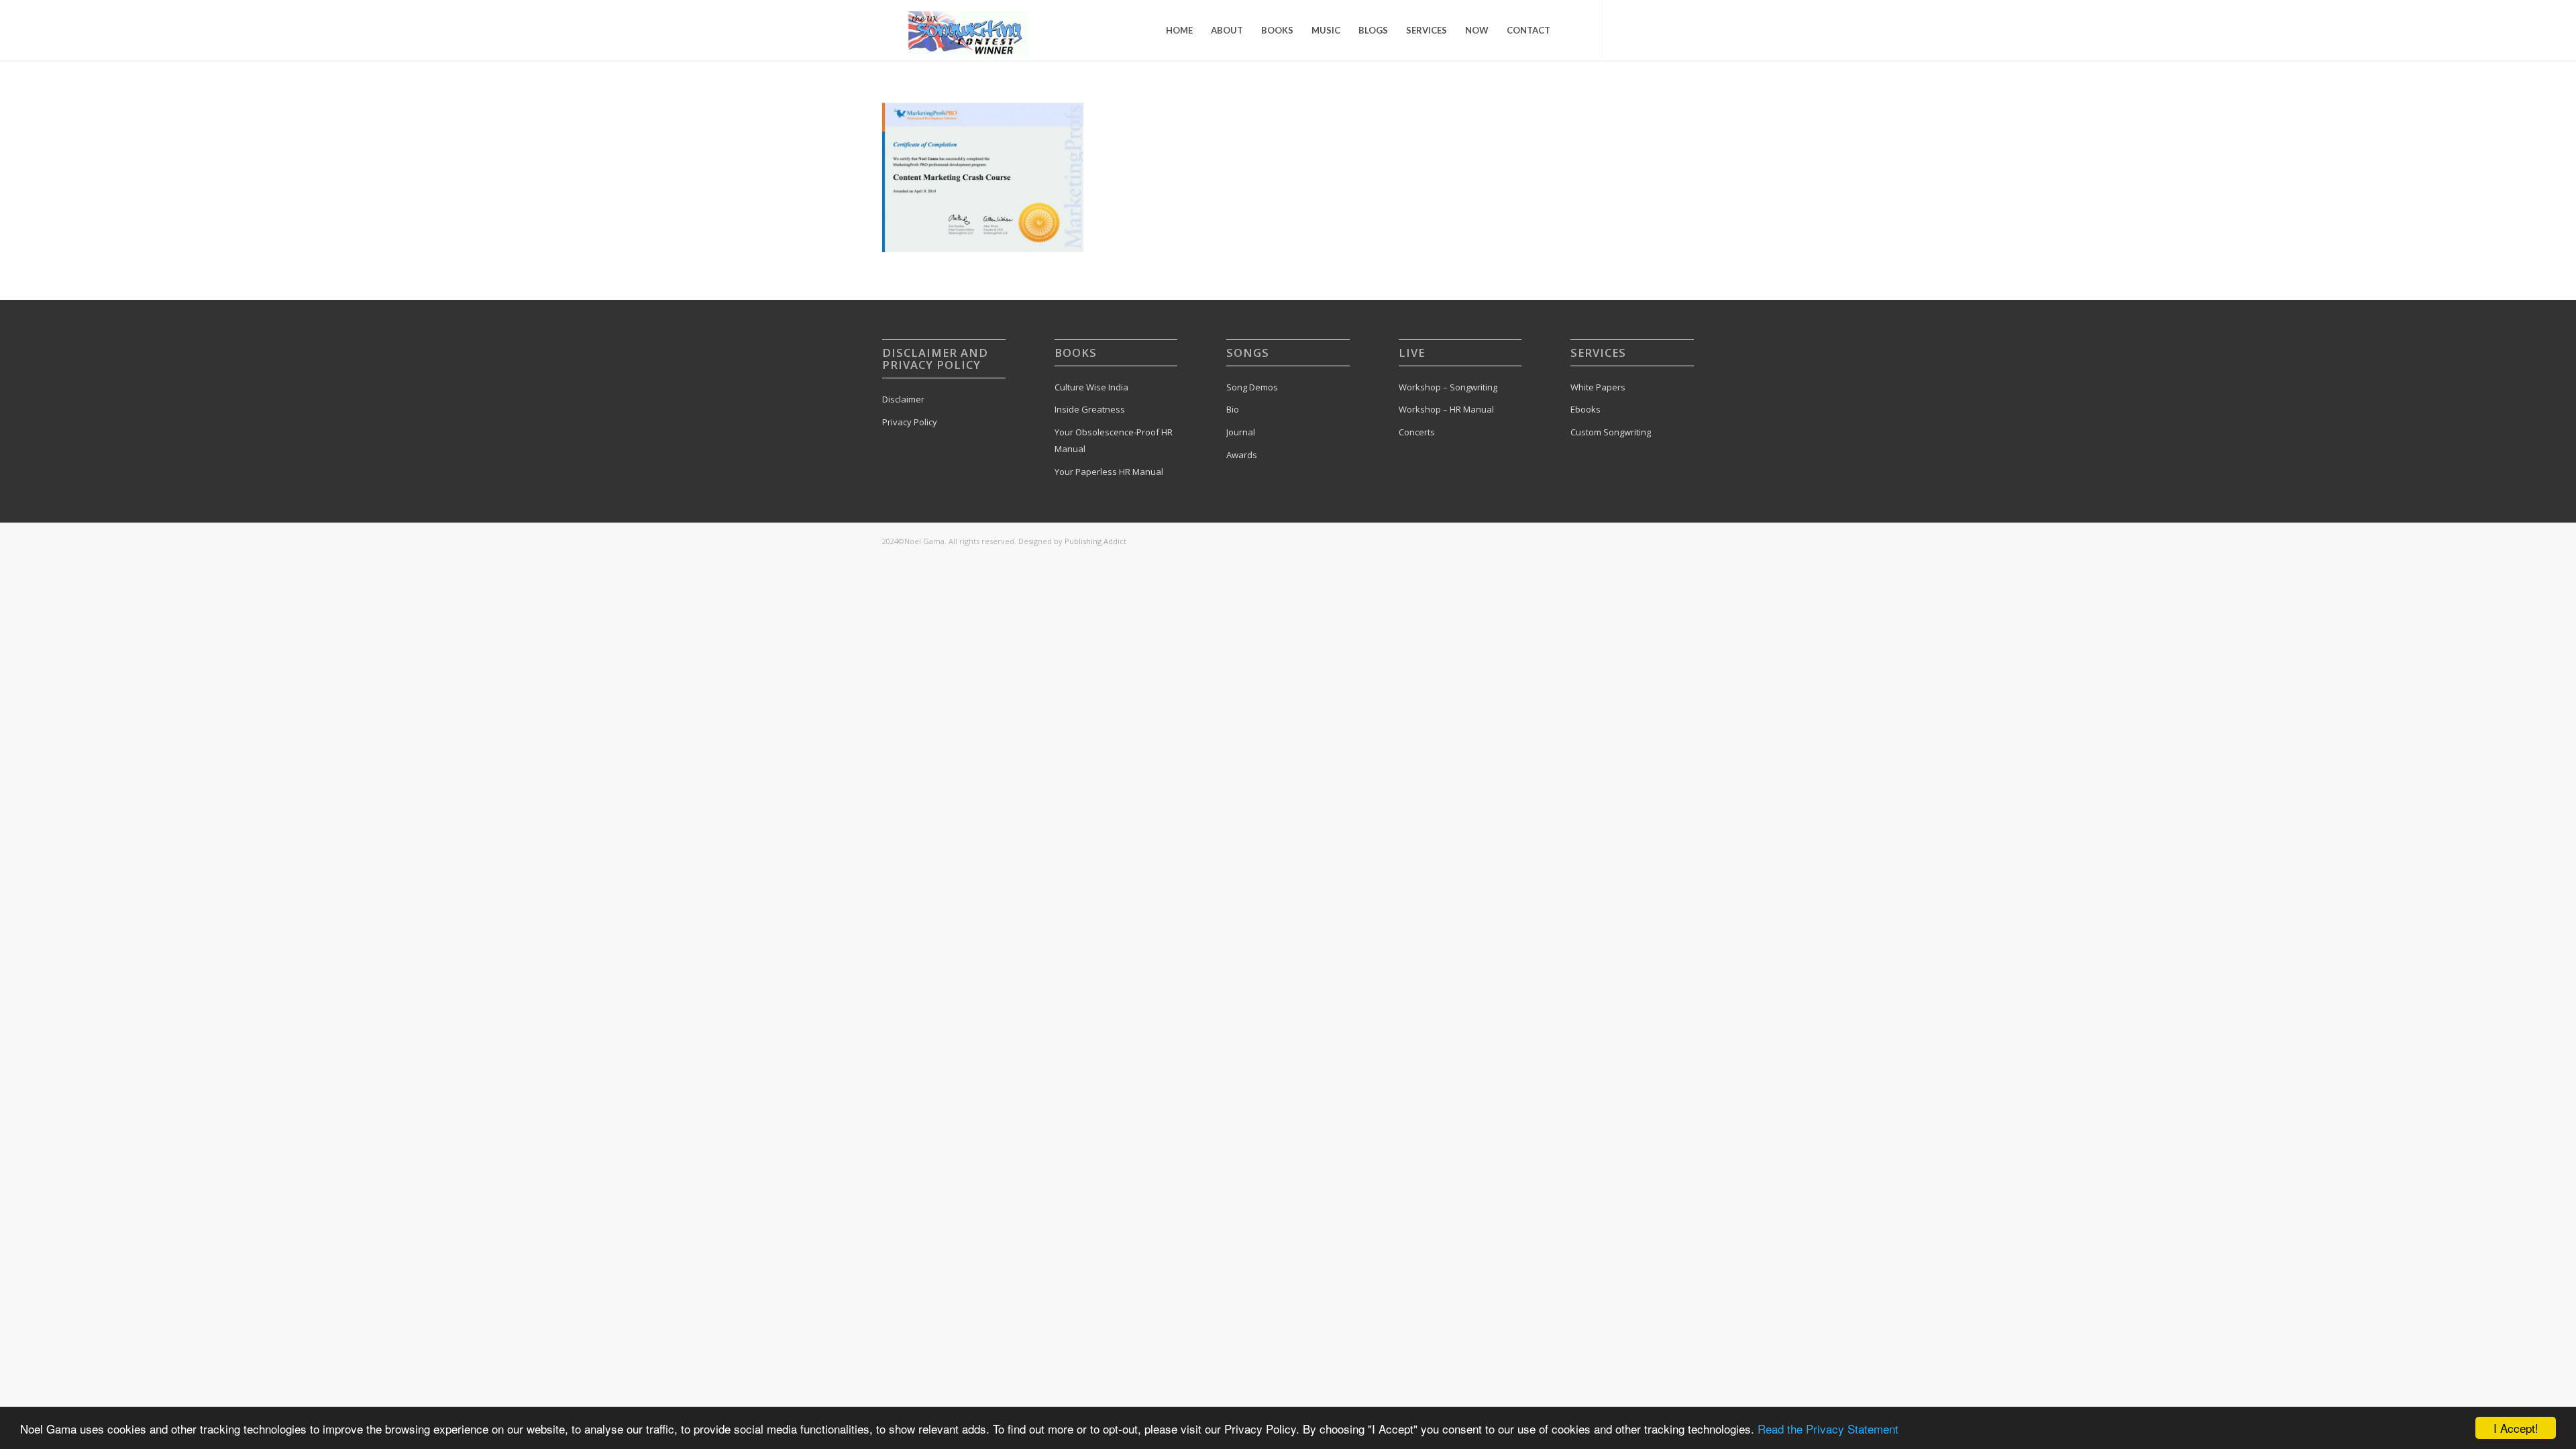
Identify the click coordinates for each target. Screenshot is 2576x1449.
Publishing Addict (1095, 541)
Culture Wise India (1091, 387)
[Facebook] (1644, 30)
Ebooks (1586, 409)
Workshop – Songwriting (1448, 387)
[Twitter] (1623, 30)
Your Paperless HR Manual (1109, 472)
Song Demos (1252, 387)
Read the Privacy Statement (1828, 1429)
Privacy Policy (910, 422)
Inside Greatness (1090, 409)
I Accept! (2516, 1428)
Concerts (1417, 432)
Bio (1233, 409)
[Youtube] (1664, 30)
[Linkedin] (1684, 30)
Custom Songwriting (1611, 432)
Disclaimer (903, 399)
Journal (1241, 432)
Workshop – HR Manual (1446, 409)
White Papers (1598, 387)
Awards (1242, 455)
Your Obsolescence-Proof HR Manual (1114, 440)
